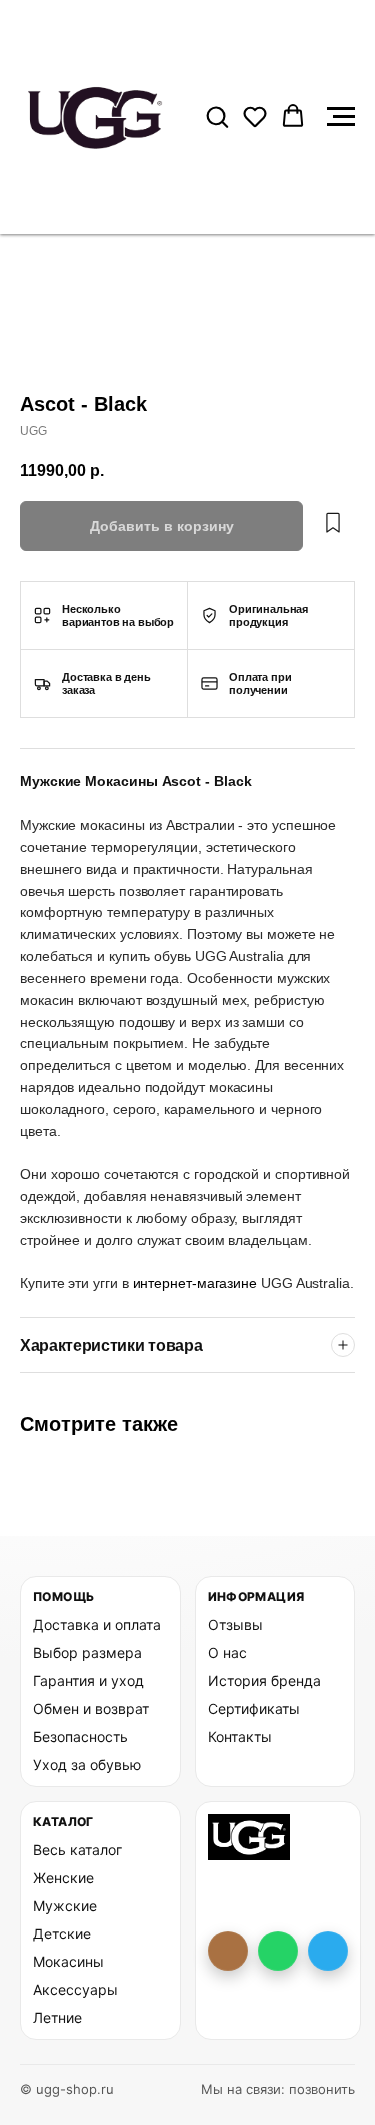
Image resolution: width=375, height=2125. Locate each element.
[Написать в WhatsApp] (278, 1951)
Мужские (65, 1905)
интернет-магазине (197, 1283)
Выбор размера (87, 1652)
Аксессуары (75, 1989)
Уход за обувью (87, 1764)
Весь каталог (77, 1849)
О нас (227, 1652)
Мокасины (68, 1961)
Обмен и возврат (91, 1708)
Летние (57, 2017)
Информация (256, 1596)
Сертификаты (254, 1708)
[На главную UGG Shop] (249, 1837)
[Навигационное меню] (341, 117)
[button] (217, 116)
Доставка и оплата (97, 1624)
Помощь (63, 1596)
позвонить (322, 2089)
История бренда (264, 1680)
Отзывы (235, 1624)
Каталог (63, 1821)
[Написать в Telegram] (328, 1951)
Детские (62, 1933)
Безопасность (80, 1736)
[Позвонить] (228, 1951)
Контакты (240, 1736)
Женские (63, 1877)
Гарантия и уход (88, 1680)
